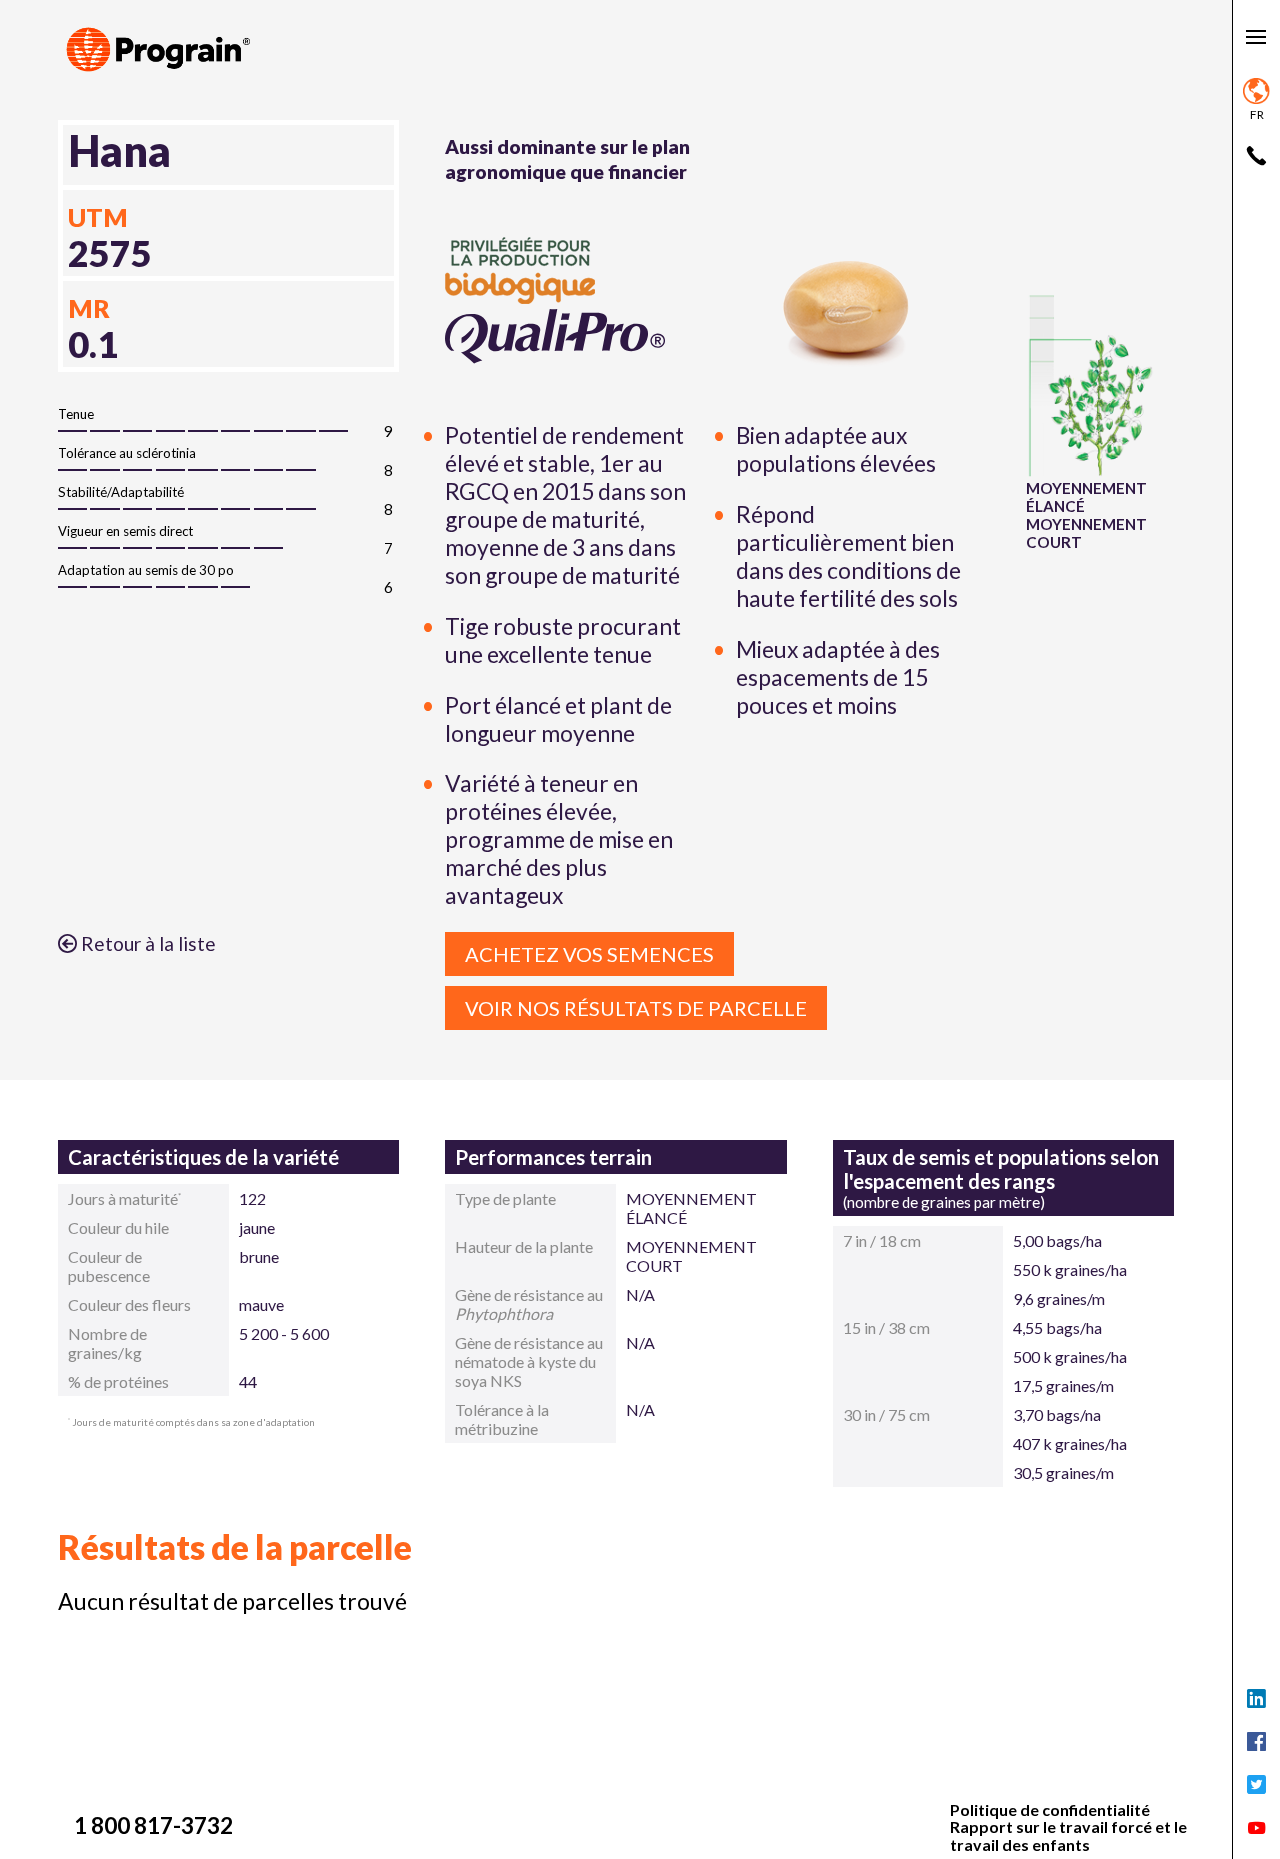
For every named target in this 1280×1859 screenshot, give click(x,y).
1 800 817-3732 (153, 1825)
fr (1257, 114)
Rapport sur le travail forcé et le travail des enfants (1068, 1835)
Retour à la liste (146, 943)
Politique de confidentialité (1050, 1810)
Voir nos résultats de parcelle (636, 1008)
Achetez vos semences (589, 954)
